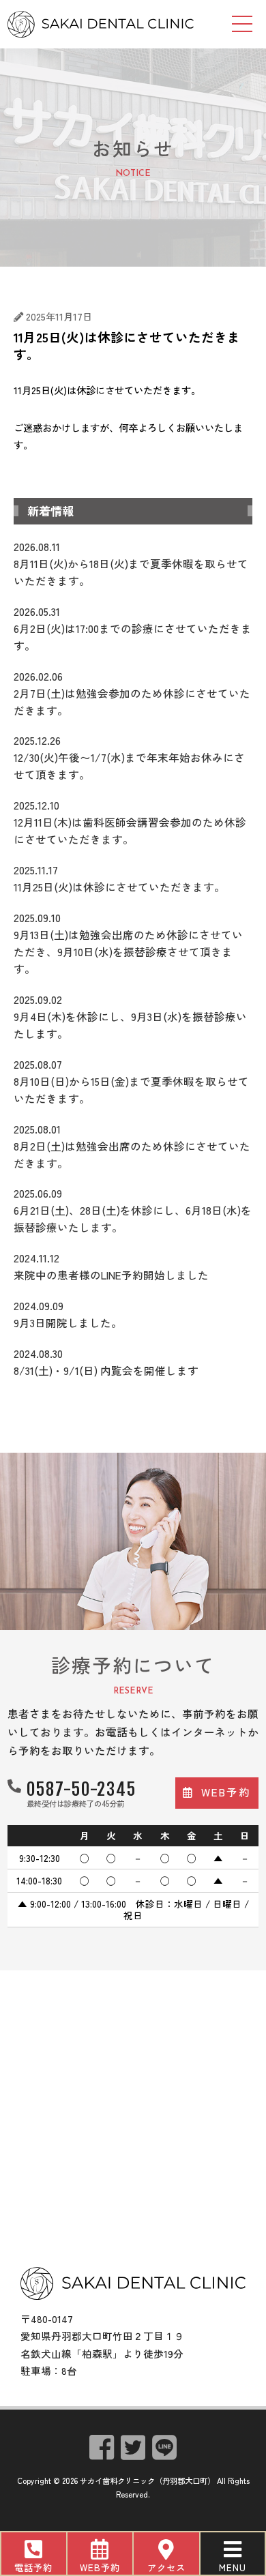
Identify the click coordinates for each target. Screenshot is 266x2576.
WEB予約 (100, 2567)
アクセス (166, 2567)
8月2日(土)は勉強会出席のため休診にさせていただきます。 (132, 1146)
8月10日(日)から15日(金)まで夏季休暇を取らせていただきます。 (131, 1081)
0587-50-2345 (82, 1789)
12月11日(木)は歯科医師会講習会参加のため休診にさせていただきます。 (130, 822)
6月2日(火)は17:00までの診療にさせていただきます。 (133, 628)
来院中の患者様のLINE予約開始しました (111, 1266)
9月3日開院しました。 (68, 1314)
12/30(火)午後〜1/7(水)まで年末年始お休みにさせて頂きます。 (129, 757)
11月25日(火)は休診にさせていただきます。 (119, 878)
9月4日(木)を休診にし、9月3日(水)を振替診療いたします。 (130, 1016)
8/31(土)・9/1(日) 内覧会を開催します (106, 1362)
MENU (233, 2567)
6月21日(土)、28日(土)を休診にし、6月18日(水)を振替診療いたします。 (133, 1210)
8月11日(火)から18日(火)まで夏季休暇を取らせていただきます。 (131, 563)
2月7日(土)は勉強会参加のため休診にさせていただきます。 (132, 693)
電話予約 (33, 2567)
